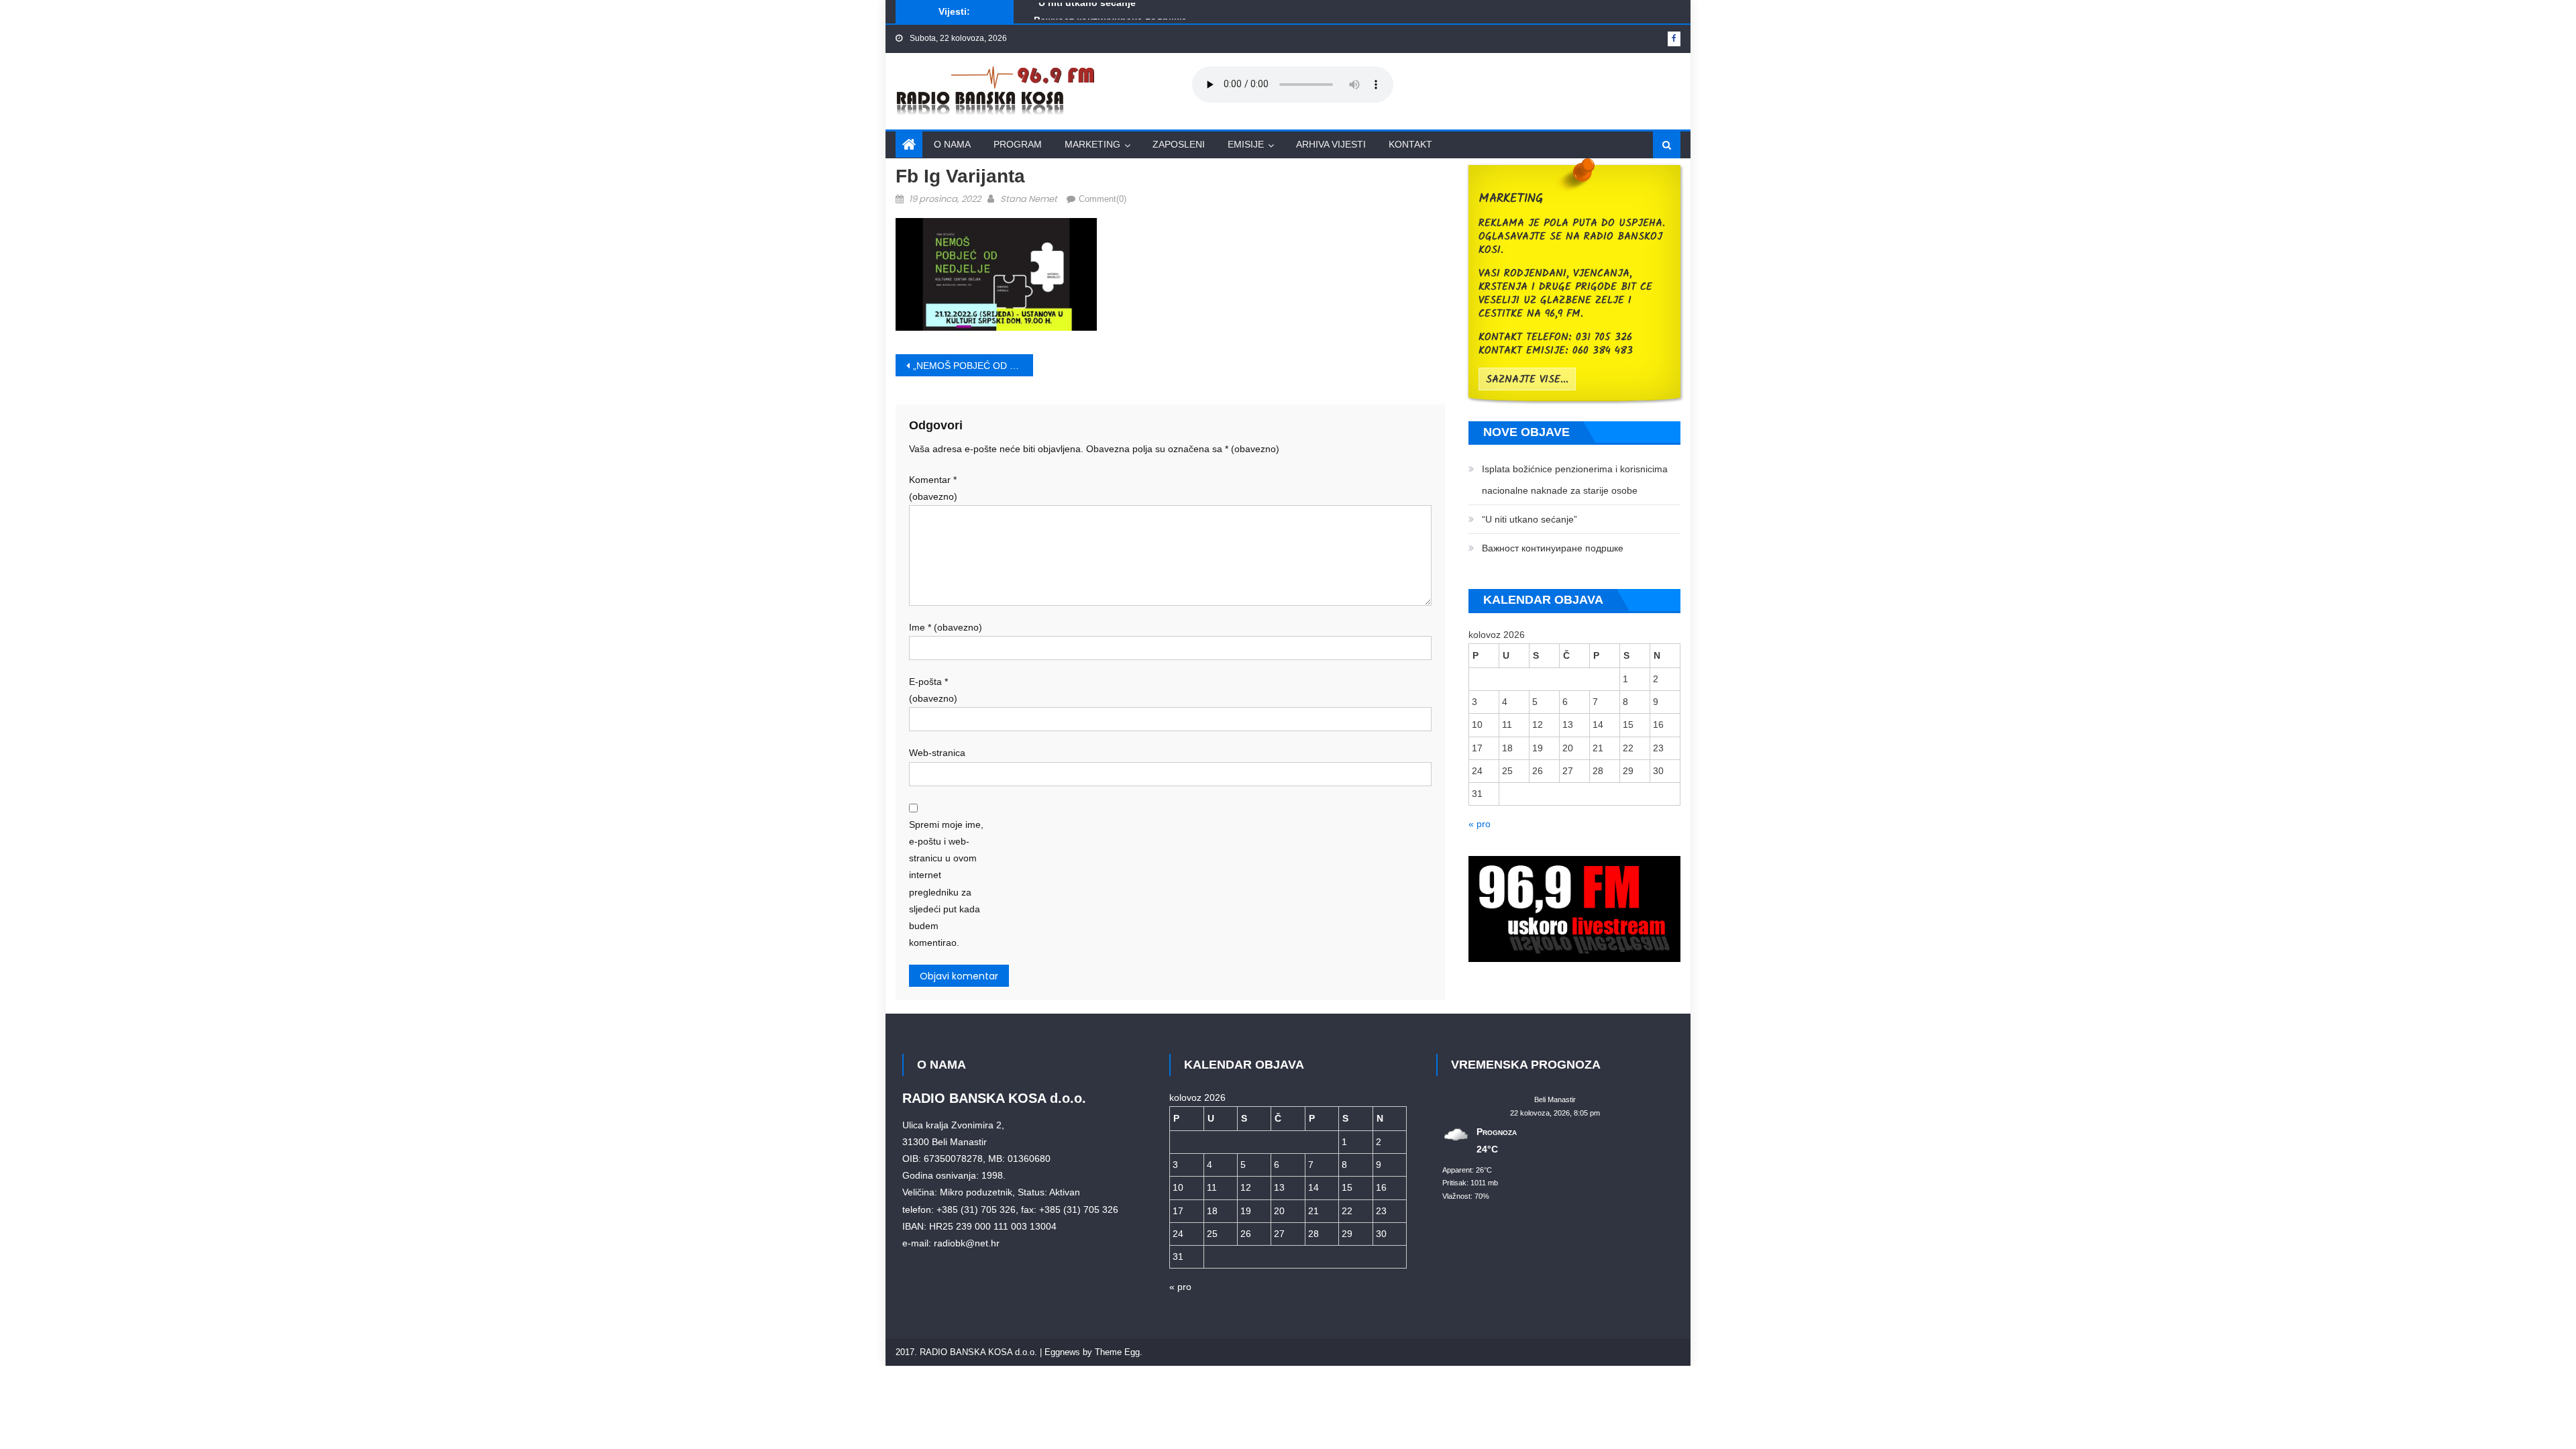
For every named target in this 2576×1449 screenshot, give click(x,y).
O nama (952, 144)
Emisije (1246, 144)
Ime (946, 627)
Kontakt (1410, 144)
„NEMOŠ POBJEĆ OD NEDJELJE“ (973, 366)
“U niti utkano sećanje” (1529, 519)
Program (1018, 144)
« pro (1480, 824)
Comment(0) (1103, 199)
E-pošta (933, 690)
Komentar (933, 488)
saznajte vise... (1527, 380)
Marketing (1092, 144)
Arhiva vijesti (1331, 144)
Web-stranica (937, 753)
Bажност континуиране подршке (1110, 13)
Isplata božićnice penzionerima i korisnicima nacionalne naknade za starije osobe (1575, 480)
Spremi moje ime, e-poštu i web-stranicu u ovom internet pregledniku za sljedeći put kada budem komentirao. (946, 883)
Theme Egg (1117, 1352)
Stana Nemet (1029, 199)
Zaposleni (1179, 144)
